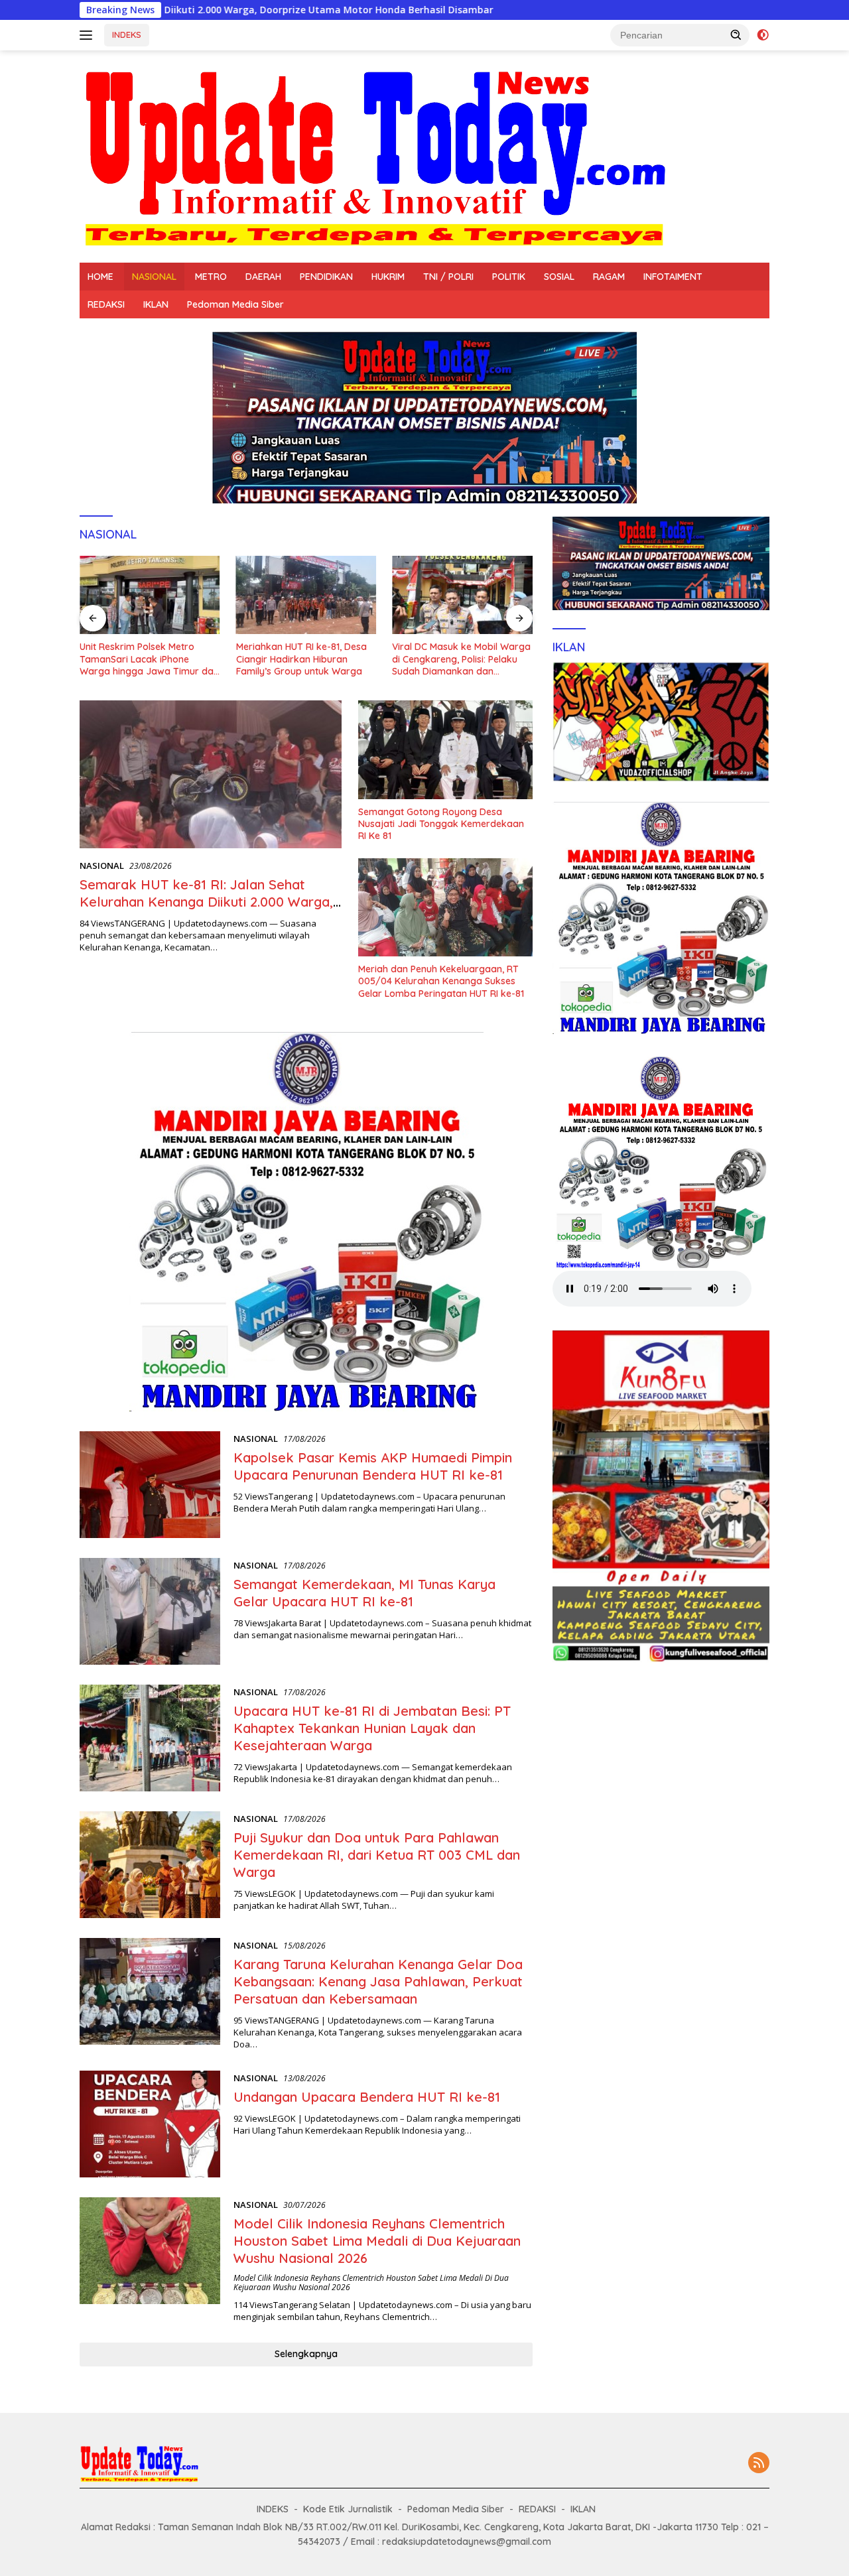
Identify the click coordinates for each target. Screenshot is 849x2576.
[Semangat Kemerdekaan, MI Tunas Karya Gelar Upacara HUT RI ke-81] (150, 1611)
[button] (736, 34)
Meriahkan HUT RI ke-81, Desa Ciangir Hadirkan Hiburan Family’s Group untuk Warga (301, 659)
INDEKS (127, 34)
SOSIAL (559, 277)
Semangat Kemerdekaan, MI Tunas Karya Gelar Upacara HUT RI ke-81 (364, 1593)
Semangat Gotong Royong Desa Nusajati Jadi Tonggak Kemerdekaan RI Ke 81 (441, 824)
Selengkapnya (306, 2354)
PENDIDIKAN (326, 277)
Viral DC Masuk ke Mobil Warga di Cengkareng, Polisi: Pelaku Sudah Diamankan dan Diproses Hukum (461, 659)
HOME (100, 277)
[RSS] (759, 2464)
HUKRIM (388, 277)
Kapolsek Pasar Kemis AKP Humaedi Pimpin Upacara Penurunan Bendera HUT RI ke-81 (373, 1466)
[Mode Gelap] (763, 35)
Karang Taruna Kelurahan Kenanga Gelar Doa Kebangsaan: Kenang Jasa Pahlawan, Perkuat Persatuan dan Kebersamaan (378, 1981)
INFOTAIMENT (673, 277)
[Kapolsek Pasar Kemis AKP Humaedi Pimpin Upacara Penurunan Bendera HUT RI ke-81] (150, 1485)
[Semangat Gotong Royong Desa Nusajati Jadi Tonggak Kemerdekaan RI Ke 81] (445, 749)
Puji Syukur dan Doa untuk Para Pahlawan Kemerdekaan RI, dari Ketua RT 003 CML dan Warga (377, 1855)
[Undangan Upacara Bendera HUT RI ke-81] (150, 2124)
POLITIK (509, 277)
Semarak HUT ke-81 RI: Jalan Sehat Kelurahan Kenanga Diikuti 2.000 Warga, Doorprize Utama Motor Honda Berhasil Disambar (207, 910)
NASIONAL (154, 277)
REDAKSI (106, 304)
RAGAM (609, 277)
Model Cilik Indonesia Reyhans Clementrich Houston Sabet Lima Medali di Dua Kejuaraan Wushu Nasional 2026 (377, 2241)
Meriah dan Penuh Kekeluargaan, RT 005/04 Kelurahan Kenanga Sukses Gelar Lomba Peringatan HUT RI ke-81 (441, 981)
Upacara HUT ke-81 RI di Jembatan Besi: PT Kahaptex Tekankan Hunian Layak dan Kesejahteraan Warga (372, 1728)
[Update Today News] (375, 156)
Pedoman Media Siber (235, 304)
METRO (211, 277)
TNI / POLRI (448, 277)
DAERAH (263, 277)
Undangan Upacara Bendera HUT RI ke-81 (367, 2097)
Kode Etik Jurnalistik (348, 2509)
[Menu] (89, 35)
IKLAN (156, 304)
